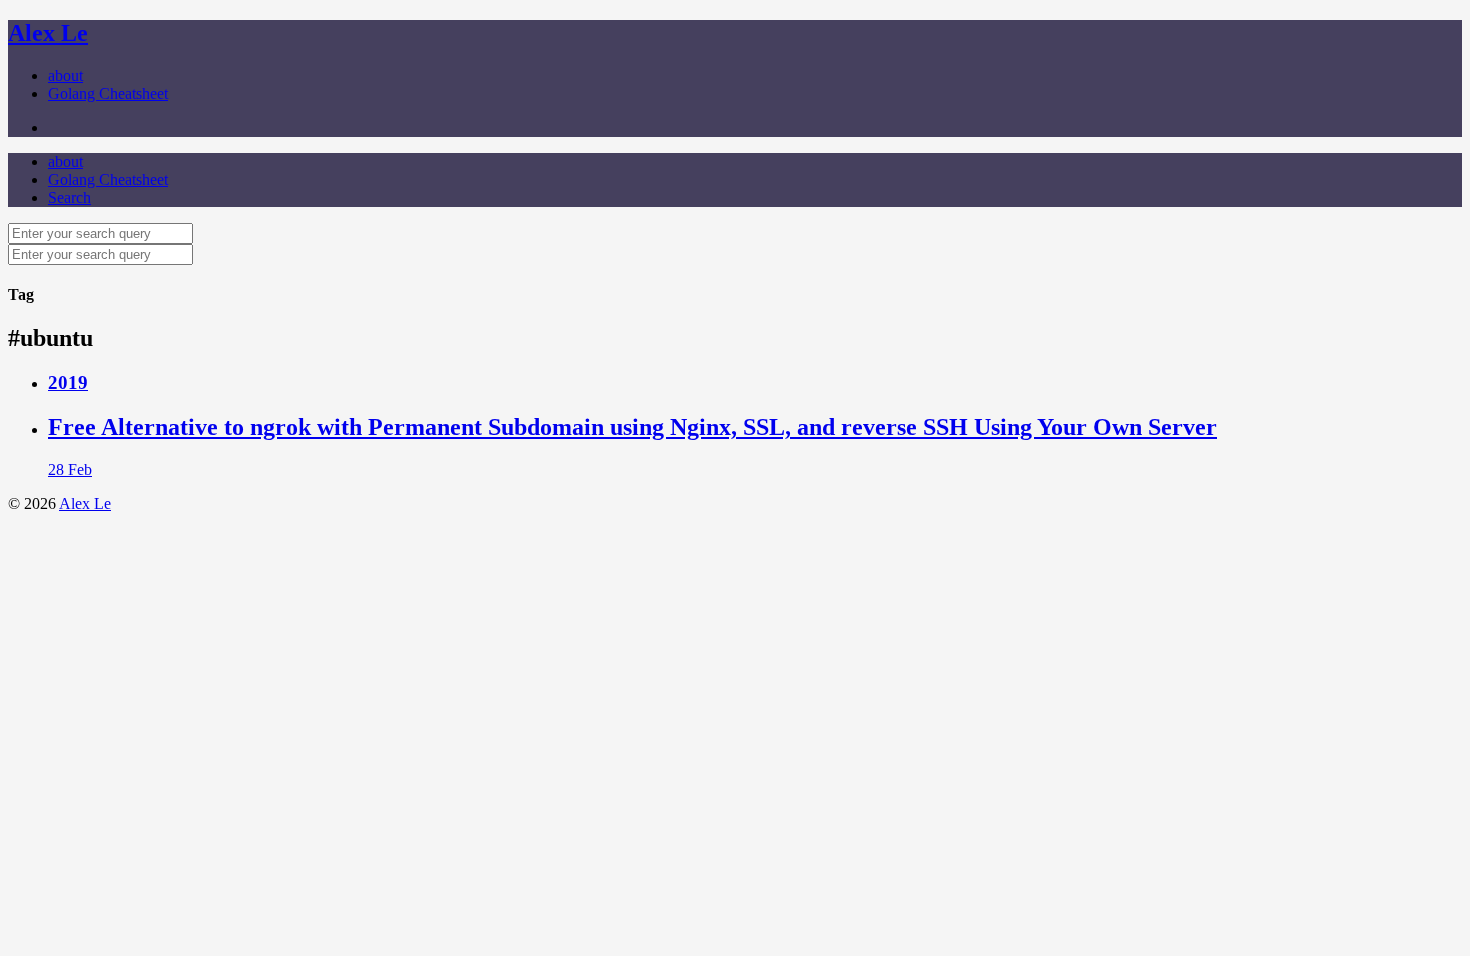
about (65, 75)
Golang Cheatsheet (108, 93)
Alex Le (48, 33)
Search (69, 197)
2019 (68, 382)
